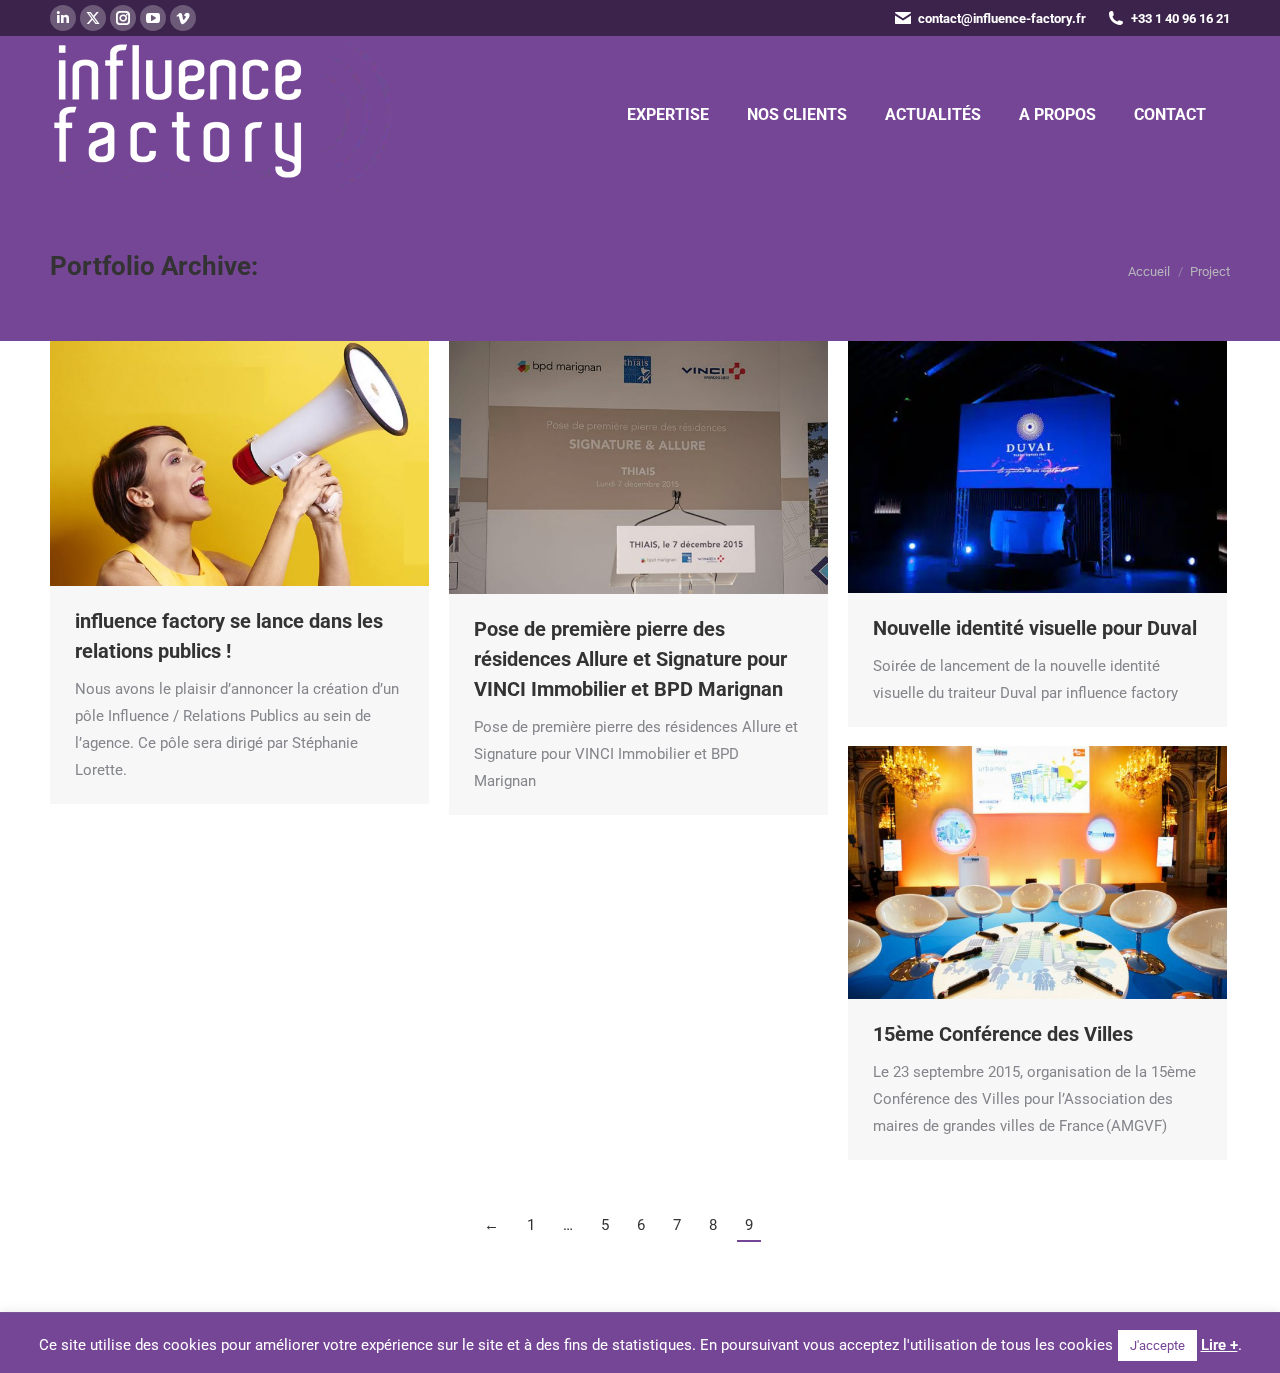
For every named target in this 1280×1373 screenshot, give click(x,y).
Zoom (213, 463)
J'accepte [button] (1157, 1345)
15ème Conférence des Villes (1003, 1034)
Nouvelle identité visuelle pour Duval (1035, 628)
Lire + (1219, 1345)
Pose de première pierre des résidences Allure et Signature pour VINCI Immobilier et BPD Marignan (630, 659)
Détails (267, 463)
